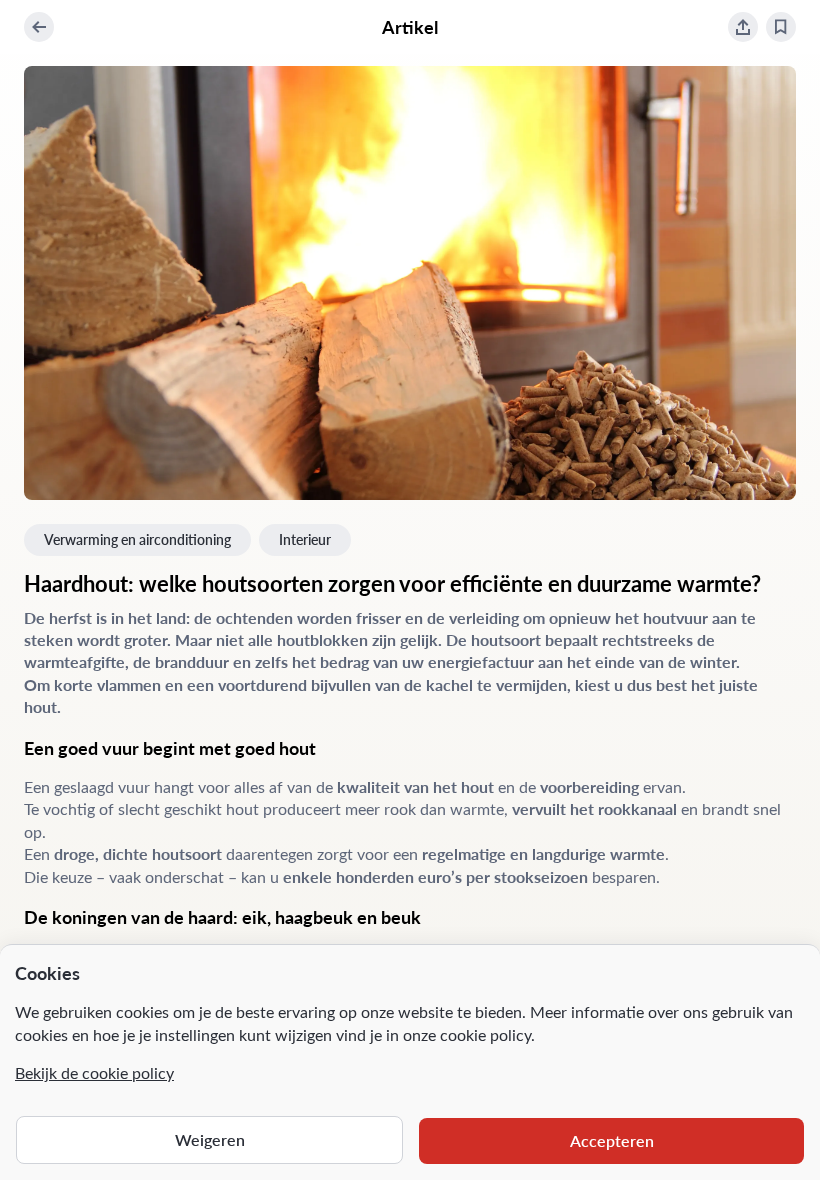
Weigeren (210, 1139)
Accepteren (612, 1140)
